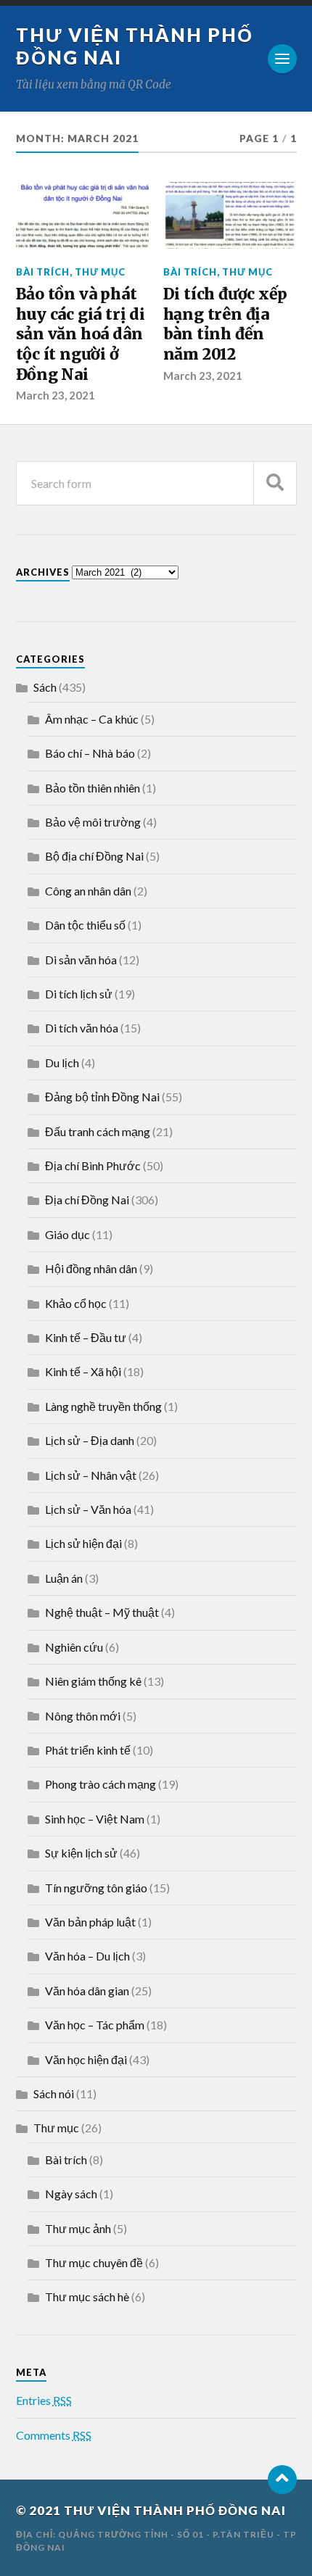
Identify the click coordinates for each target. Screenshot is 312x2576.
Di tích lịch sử (79, 994)
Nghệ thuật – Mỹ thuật (102, 1612)
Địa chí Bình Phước (93, 1165)
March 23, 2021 (56, 395)
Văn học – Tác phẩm (95, 2025)
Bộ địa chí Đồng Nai (94, 856)
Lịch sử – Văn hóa (88, 1509)
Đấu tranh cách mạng (98, 1131)
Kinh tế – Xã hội (83, 1371)
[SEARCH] (275, 483)
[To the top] (282, 2480)
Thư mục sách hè (87, 2297)
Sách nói (54, 2093)
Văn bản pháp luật (90, 1922)
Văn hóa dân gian (87, 1991)
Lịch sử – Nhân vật (91, 1475)
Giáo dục (67, 1234)
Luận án (64, 1578)
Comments (54, 2435)
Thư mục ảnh (78, 2228)
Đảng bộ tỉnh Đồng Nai (102, 1097)
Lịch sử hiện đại (83, 1543)
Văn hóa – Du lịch (87, 1956)
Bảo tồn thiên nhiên (93, 788)
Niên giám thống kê (93, 1681)
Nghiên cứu (74, 1647)
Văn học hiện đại (86, 2059)
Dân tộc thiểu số (85, 925)
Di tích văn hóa (82, 1028)
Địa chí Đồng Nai (87, 1200)
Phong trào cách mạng (100, 1784)
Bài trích (43, 272)
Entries (44, 2400)
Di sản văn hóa (81, 960)
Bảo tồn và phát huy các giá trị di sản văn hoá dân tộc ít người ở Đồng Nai (81, 334)
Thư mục (100, 272)
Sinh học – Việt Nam (95, 1819)
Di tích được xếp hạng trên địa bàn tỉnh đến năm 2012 (226, 324)
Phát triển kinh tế (88, 1750)
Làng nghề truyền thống (103, 1406)
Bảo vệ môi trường (93, 822)
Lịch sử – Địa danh (90, 1440)
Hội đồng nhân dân (91, 1268)
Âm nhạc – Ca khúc (92, 719)
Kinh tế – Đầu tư (86, 1337)
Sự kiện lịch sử (81, 1853)
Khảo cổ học (76, 1303)
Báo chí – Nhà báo (90, 753)
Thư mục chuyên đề (94, 2262)
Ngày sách (71, 2194)
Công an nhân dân (88, 891)
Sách (45, 687)
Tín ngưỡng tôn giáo (96, 1888)
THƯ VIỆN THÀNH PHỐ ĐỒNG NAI (175, 2510)
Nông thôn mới (83, 1716)
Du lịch (62, 1063)
